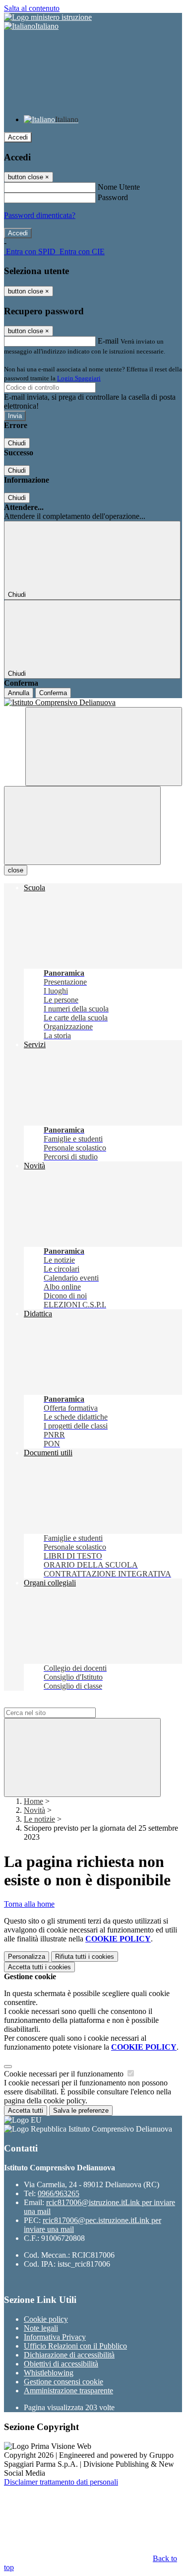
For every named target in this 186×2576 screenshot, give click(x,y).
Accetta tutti (39, 1967)
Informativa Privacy (55, 2337)
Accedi (18, 137)
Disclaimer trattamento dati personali (61, 2482)
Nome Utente (119, 187)
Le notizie (39, 1819)
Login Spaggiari (79, 378)
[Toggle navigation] (82, 825)
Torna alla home (29, 1904)
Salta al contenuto (32, 8)
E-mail (108, 341)
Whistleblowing (49, 2373)
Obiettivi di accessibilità (61, 2364)
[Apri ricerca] (104, 747)
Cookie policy (46, 2319)
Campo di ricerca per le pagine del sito (64, 1703)
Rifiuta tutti (85, 1957)
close (16, 870)
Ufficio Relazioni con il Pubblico (75, 2346)
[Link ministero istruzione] (48, 17)
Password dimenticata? (40, 215)
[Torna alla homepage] (93, 703)
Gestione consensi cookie (63, 2382)
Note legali (41, 2328)
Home (33, 1801)
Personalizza (27, 1957)
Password (113, 197)
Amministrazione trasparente (68, 2391)
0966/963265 (59, 2193)
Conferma (53, 693)
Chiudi (17, 443)
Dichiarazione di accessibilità (69, 2355)
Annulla (19, 693)
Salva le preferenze (81, 2111)
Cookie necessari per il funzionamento (65, 2074)
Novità (34, 1810)
